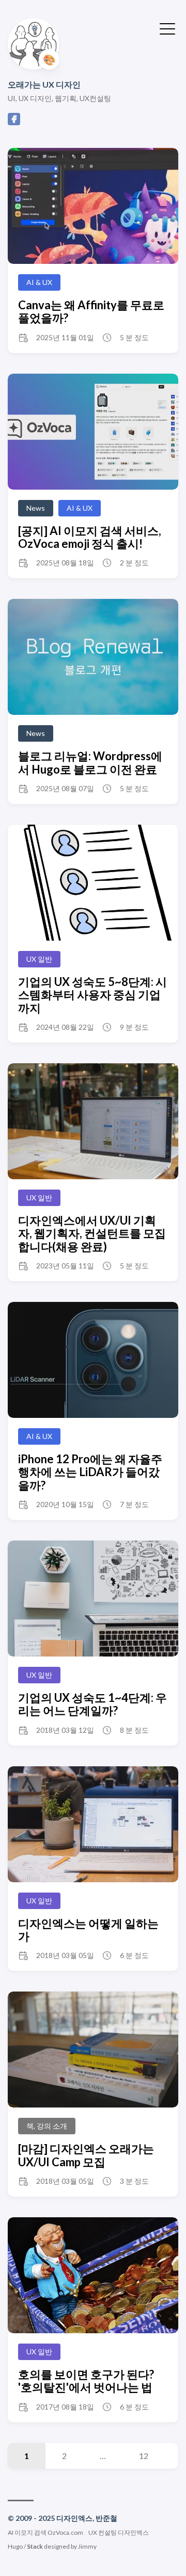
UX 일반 (39, 959)
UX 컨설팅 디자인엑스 (119, 2532)
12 (144, 2456)
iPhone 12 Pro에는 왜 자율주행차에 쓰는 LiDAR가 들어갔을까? (90, 1472)
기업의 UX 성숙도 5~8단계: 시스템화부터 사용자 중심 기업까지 (92, 995)
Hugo (15, 2546)
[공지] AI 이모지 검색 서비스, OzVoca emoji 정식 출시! (90, 537)
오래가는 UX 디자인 (44, 84)
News (36, 508)
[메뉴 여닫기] (167, 28)
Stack (35, 2546)
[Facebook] (14, 122)
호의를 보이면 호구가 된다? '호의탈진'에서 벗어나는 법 (86, 2381)
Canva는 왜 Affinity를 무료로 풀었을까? (91, 311)
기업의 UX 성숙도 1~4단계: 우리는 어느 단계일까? (92, 1704)
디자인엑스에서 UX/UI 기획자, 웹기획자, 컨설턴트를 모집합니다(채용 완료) (92, 1233)
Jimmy (87, 2546)
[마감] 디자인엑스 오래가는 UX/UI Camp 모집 (86, 2155)
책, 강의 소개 (47, 2126)
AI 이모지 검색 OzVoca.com (45, 2532)
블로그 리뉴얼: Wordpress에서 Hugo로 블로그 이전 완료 (90, 762)
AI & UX (39, 282)
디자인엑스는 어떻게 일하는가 (88, 1930)
